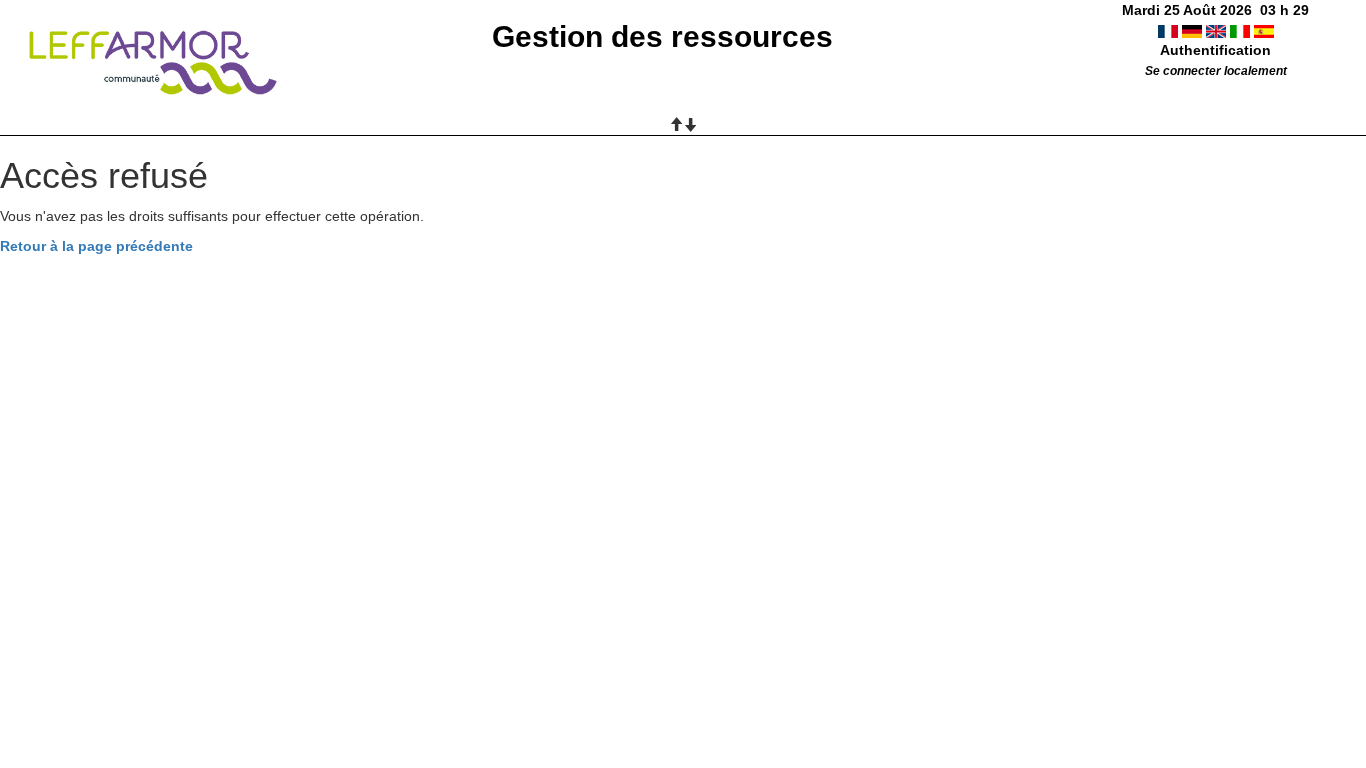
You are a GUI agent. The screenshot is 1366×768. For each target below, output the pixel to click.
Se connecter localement (1216, 71)
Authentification (1215, 50)
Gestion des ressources (662, 36)
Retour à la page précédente (96, 246)
